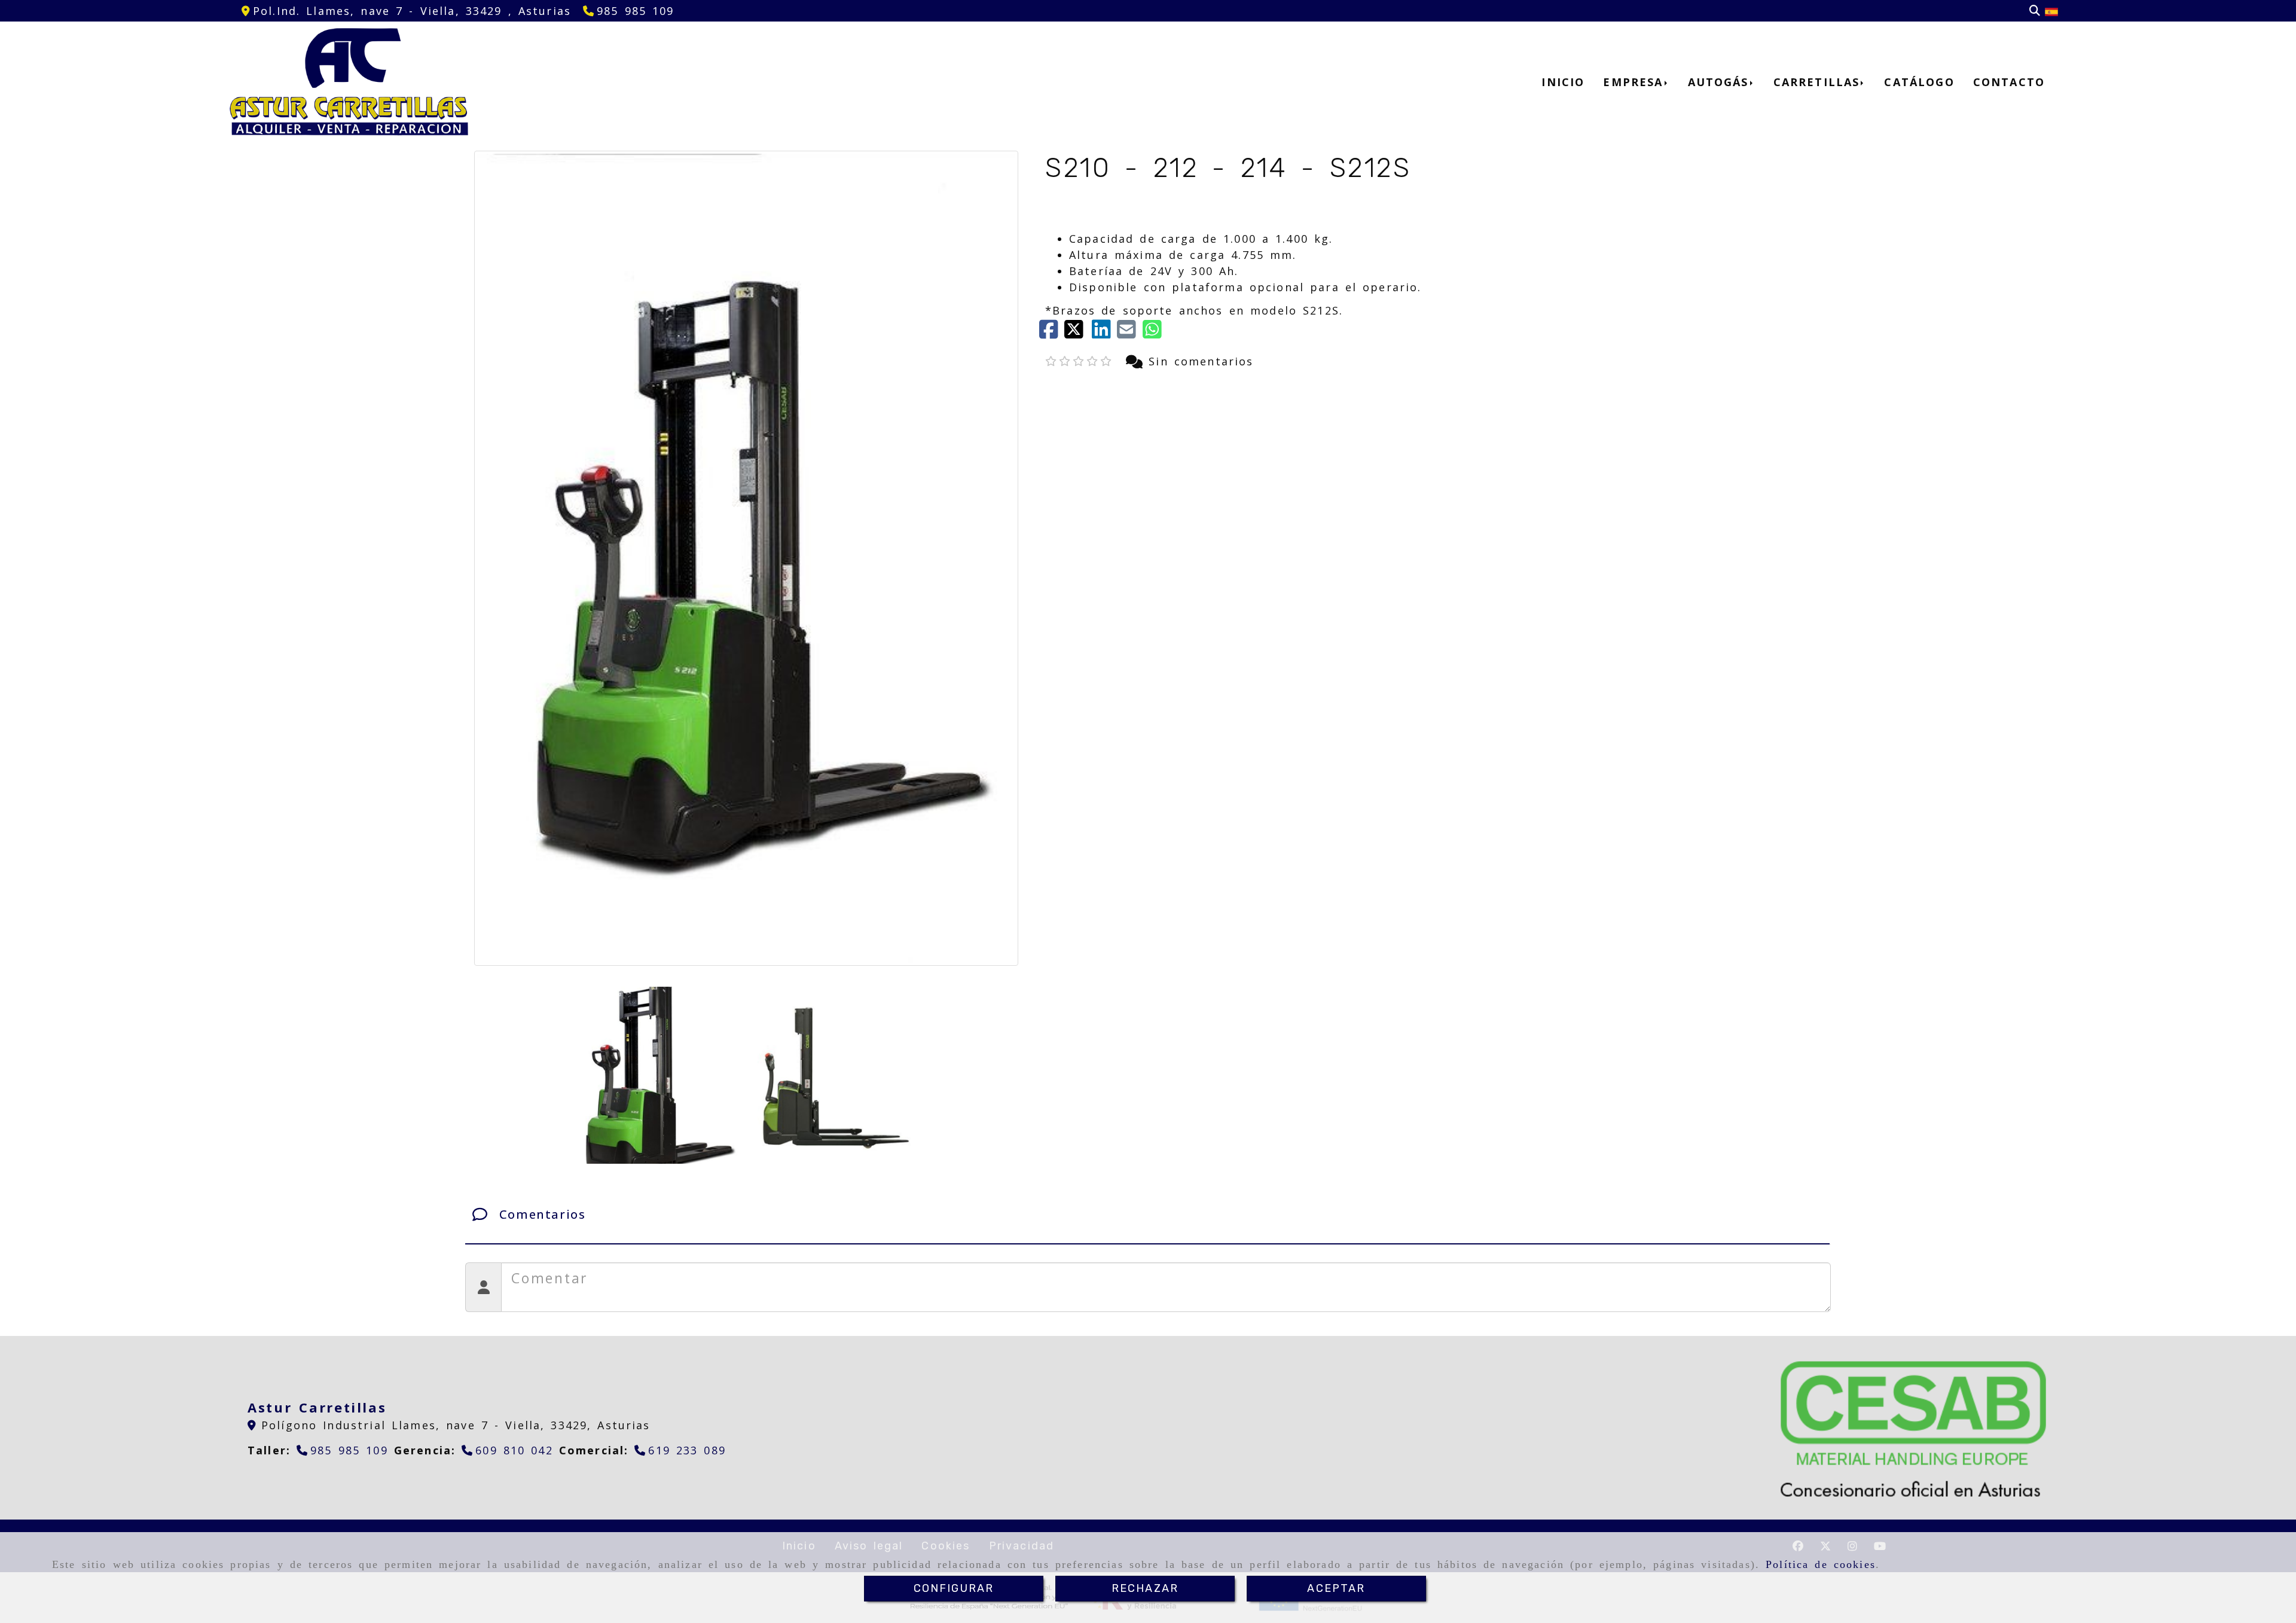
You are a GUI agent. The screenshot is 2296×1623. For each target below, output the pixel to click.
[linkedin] (1104, 333)
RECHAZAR (1145, 1588)
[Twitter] (1078, 333)
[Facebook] (1052, 333)
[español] (2051, 11)
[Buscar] (2035, 11)
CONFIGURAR (954, 1588)
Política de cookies (1821, 1564)
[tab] (1147, 1215)
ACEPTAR (1336, 1588)
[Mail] (1129, 333)
